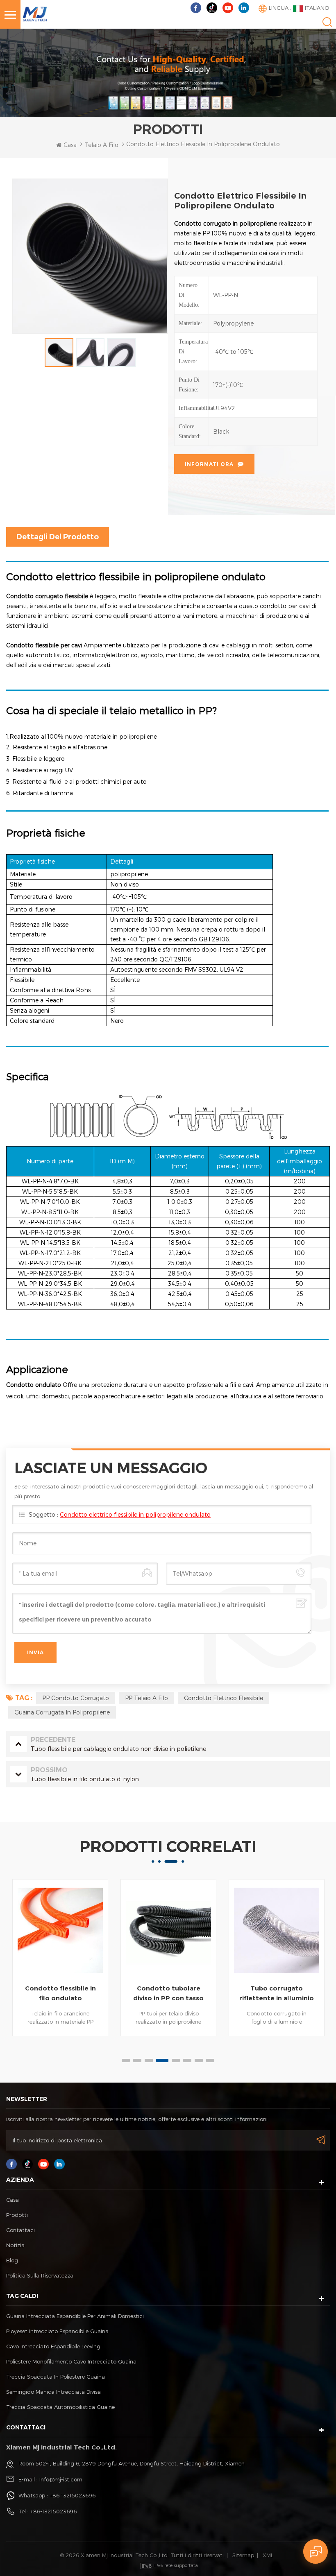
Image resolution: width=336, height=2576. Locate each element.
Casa (70, 145)
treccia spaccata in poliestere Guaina (56, 2377)
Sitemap (243, 2555)
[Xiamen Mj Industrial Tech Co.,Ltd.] (35, 13)
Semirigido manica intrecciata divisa (53, 2392)
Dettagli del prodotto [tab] (58, 537)
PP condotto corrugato (76, 1698)
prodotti (17, 2215)
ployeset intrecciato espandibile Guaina (57, 2331)
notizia (15, 2245)
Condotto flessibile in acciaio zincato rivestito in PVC (277, 1994)
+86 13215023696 (73, 2495)
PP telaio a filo (146, 1698)
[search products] (327, 22)
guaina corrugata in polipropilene (62, 1712)
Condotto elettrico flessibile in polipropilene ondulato (135, 1514)
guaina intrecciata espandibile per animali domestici (75, 2316)
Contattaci (20, 2230)
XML (268, 2555)
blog (12, 2260)
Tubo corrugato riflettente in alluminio (168, 1993)
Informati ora (209, 464)
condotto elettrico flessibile (224, 1698)
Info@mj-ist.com (61, 2479)
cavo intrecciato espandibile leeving (53, 2346)
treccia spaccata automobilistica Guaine (60, 2407)
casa (12, 2200)
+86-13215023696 (53, 2511)
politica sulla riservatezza (40, 2275)
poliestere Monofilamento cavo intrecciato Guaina (71, 2361)
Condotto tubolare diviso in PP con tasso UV (60, 1994)
